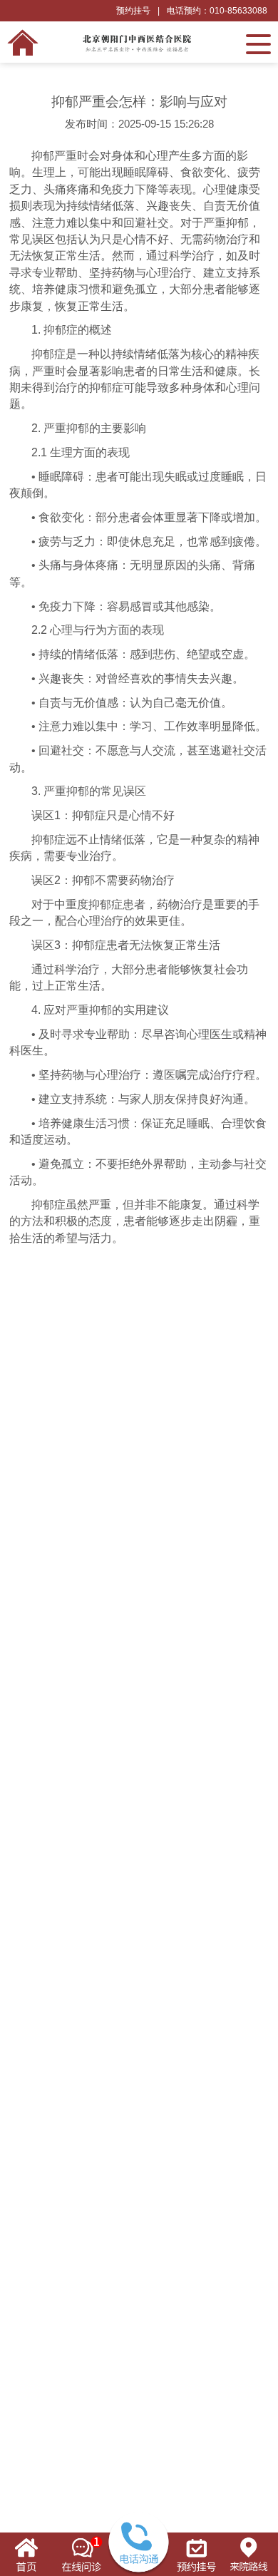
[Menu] (258, 43)
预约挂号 (133, 11)
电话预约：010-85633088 (217, 11)
